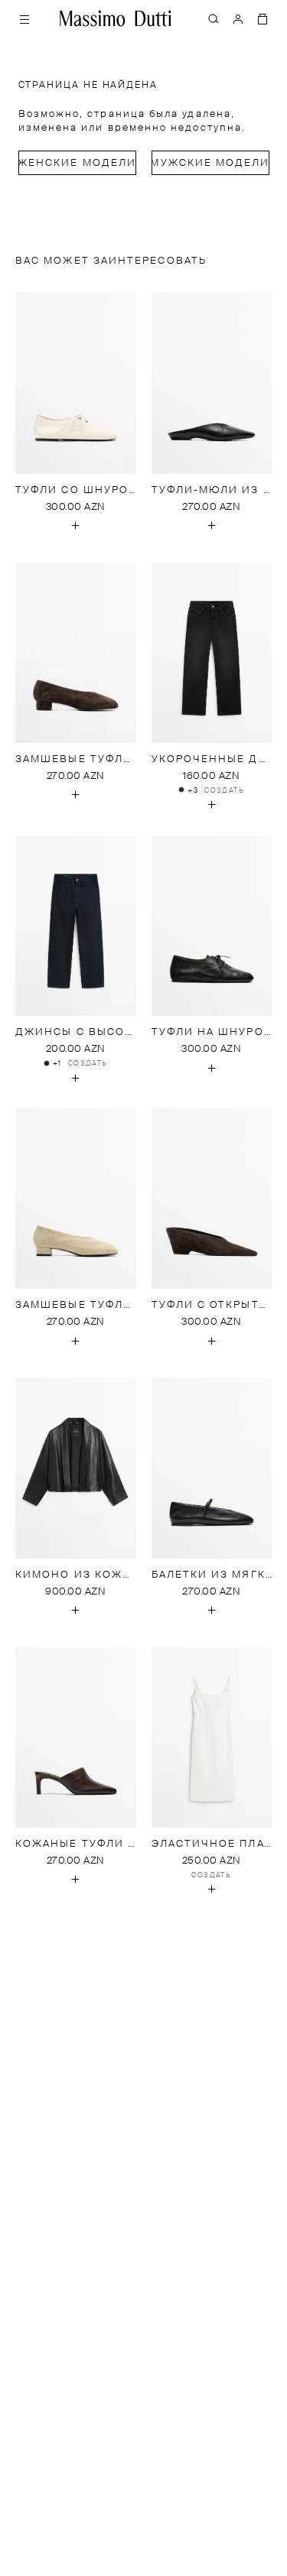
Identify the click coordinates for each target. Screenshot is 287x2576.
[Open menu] (24, 18)
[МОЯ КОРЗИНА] (263, 18)
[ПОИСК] (214, 18)
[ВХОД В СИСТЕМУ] (238, 18)
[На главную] (116, 18)
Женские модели (77, 163)
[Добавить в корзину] (76, 526)
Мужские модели (210, 163)
